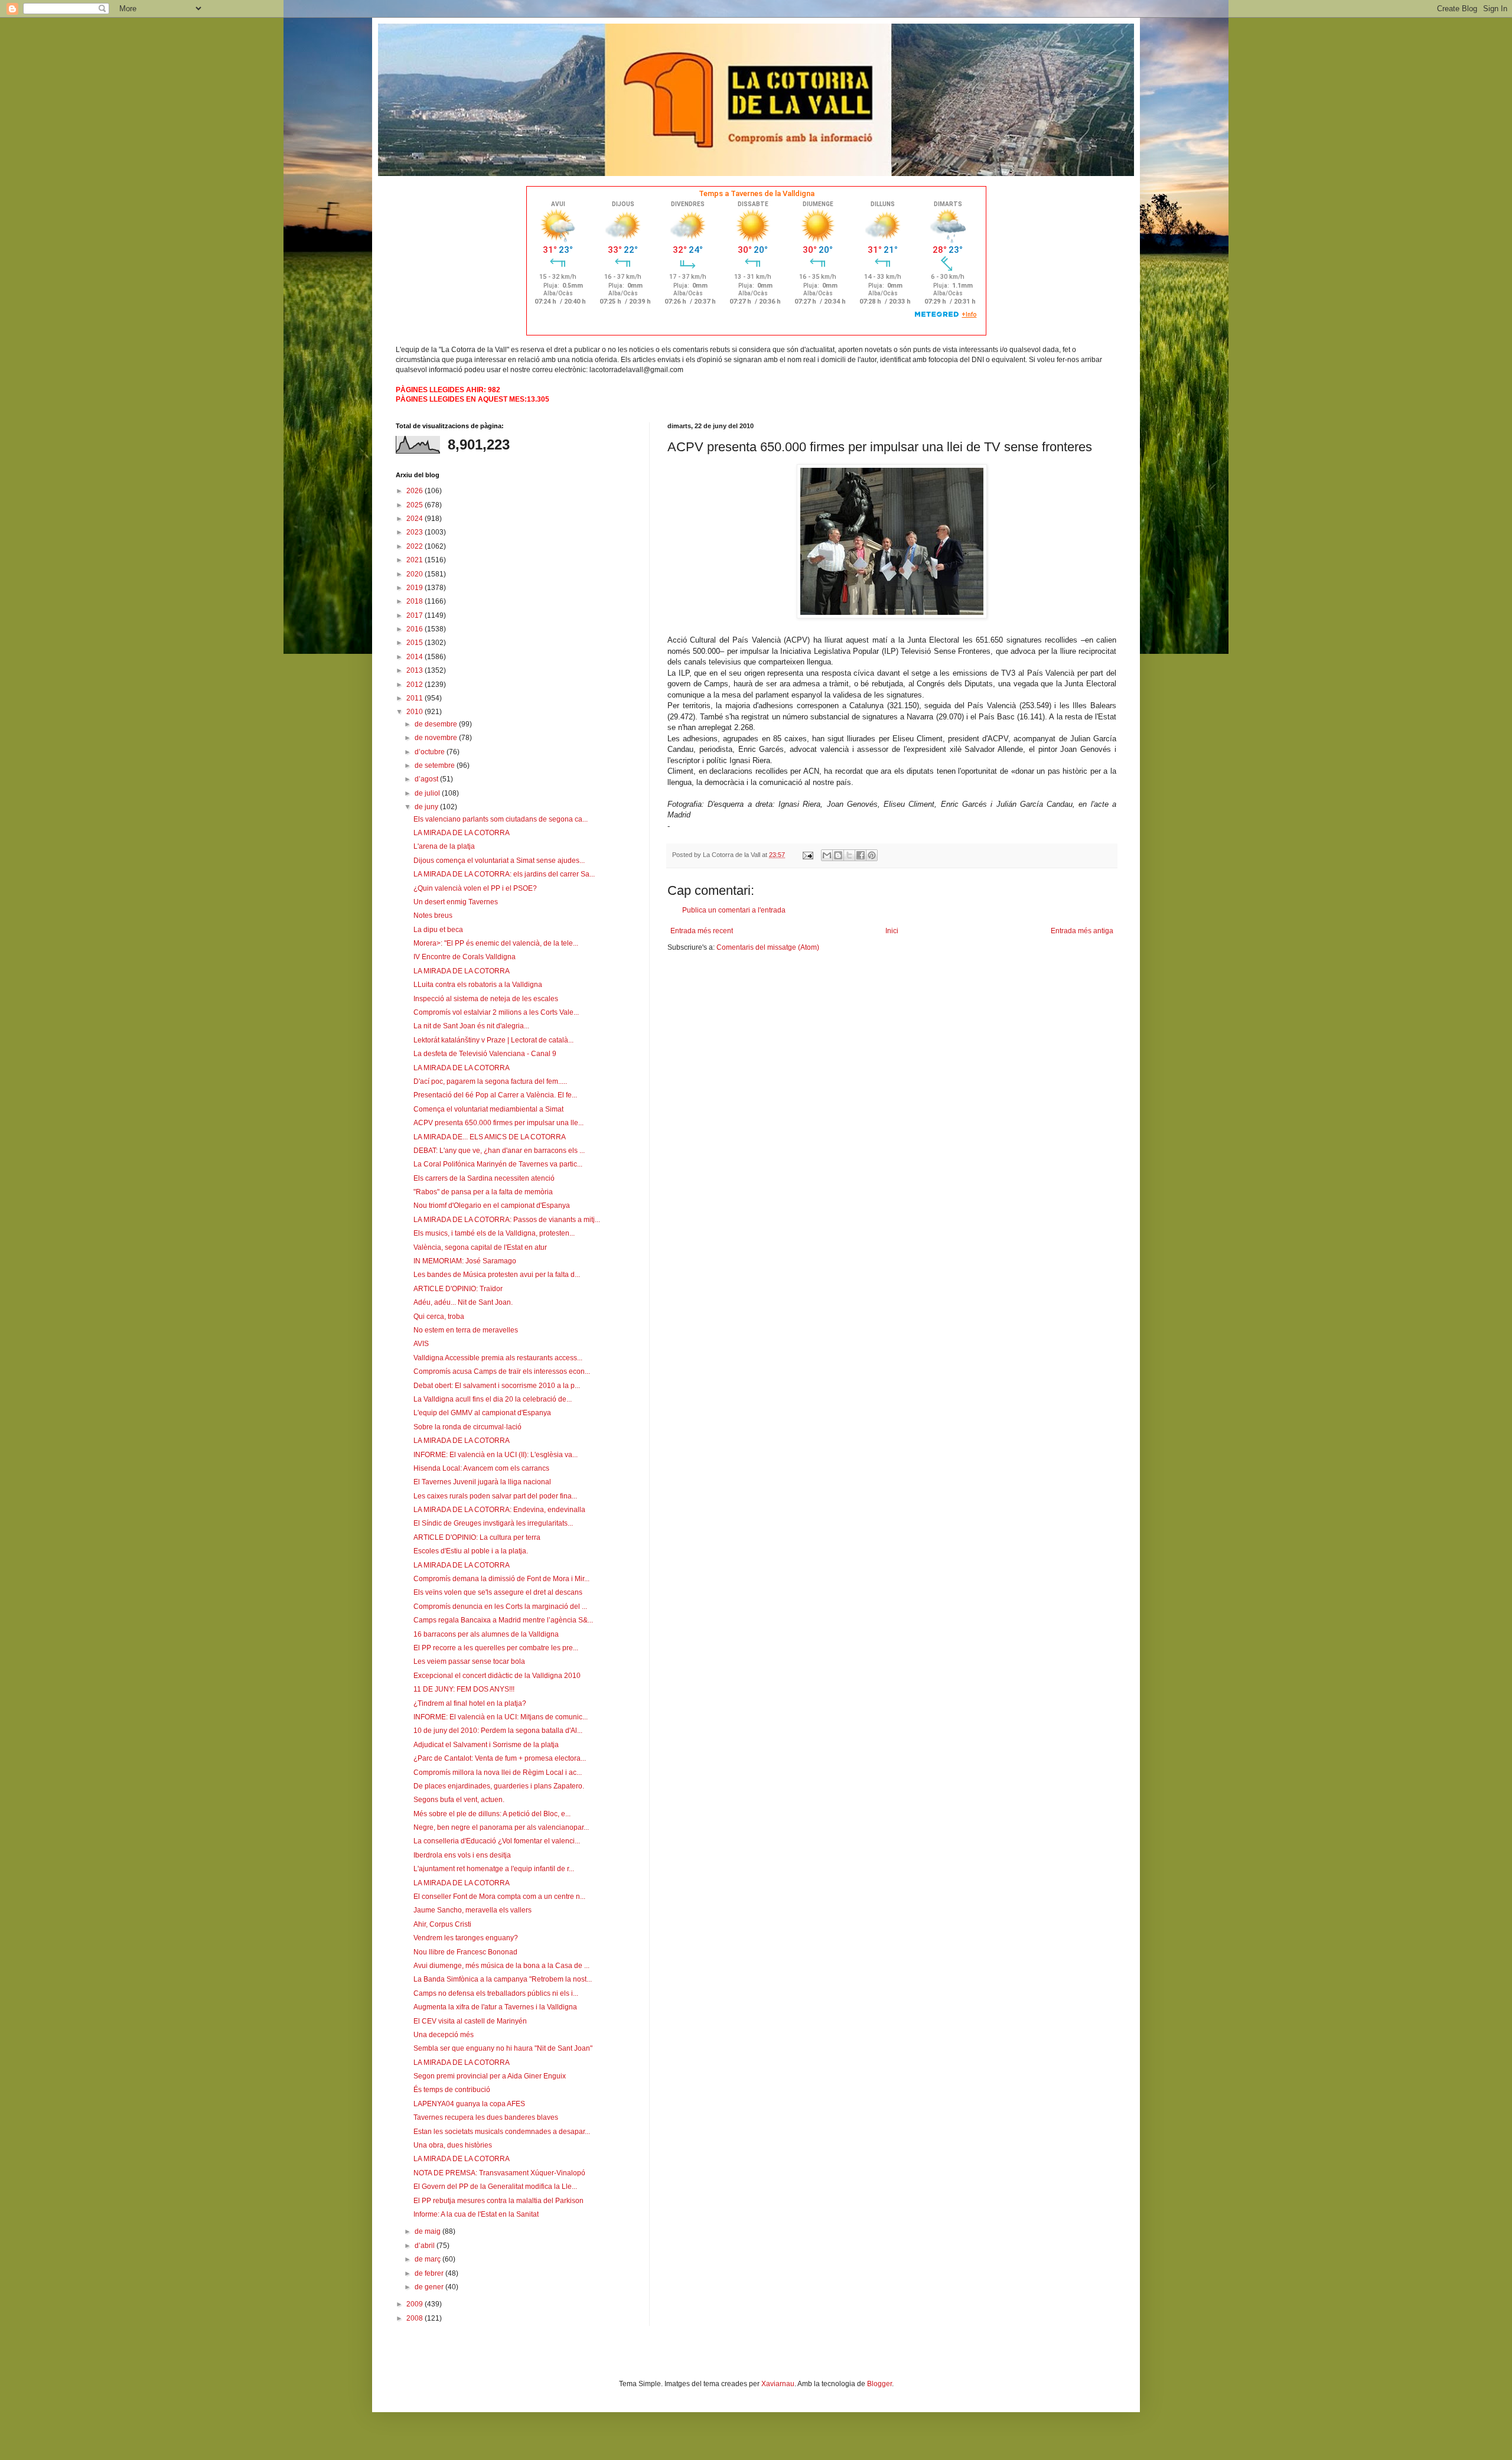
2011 (416, 698)
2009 (416, 2304)
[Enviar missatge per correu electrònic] (807, 855)
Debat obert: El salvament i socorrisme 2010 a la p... (497, 1386)
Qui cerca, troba (439, 1317)
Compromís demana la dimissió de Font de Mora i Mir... (501, 1579)
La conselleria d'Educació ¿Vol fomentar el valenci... (497, 1841)
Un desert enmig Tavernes (456, 902)
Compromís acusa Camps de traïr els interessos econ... (502, 1371)
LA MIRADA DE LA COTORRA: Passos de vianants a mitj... (507, 1220)
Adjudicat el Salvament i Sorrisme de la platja (486, 1745)
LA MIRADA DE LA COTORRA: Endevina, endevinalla (499, 1510)
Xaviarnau (778, 2384)
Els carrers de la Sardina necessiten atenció (484, 1178)
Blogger (879, 2384)
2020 (416, 574)
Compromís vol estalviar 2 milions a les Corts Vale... (496, 1012)
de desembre (437, 724)
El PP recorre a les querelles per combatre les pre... (496, 1648)
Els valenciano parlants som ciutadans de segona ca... (501, 819)
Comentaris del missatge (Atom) (768, 947)
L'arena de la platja (444, 846)
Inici (892, 931)
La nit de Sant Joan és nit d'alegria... (471, 1026)
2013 (416, 670)
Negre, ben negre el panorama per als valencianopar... (501, 1827)
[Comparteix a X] (849, 855)
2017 (416, 615)
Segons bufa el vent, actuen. (459, 1800)
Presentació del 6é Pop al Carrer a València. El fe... (495, 1095)
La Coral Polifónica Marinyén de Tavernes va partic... (498, 1164)
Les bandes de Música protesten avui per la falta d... (497, 1275)
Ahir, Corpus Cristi (442, 1924)
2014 (416, 657)
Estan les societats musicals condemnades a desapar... (502, 2132)
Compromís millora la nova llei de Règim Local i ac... (498, 1772)
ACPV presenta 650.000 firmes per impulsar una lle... (498, 1123)
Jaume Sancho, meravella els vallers (472, 1910)
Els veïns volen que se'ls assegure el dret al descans (498, 1592)
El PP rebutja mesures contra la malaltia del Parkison (498, 2201)
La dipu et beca (438, 930)
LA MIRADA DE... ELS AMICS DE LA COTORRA (490, 1137)
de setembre (436, 765)
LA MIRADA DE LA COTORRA (462, 833)
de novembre (437, 738)
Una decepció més (444, 2035)
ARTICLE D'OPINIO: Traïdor (458, 1289)
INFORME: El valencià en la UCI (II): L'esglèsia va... (496, 1455)
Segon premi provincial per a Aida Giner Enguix (490, 2076)
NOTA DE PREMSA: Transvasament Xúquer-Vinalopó (499, 2173)
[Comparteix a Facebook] (861, 855)
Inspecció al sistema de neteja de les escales (486, 999)
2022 (416, 546)
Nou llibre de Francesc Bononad (465, 1952)
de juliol (428, 793)
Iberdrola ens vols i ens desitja (462, 1855)
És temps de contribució (452, 2090)
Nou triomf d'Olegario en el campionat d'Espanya (492, 1205)
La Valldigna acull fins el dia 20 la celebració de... (493, 1399)
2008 (416, 2318)
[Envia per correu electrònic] (827, 855)
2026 (416, 491)
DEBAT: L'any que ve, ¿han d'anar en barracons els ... (499, 1151)
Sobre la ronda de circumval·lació (467, 1427)
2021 (416, 560)
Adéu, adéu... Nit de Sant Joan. (463, 1302)
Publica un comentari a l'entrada (734, 910)
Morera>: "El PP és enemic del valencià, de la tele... (496, 943)
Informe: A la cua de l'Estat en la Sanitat (476, 2214)
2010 (416, 712)
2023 (416, 532)
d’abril (426, 2246)
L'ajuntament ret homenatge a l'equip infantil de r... (494, 1869)
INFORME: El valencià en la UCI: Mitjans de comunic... (501, 1717)
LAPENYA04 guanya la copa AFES (469, 2104)
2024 (416, 519)
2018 (416, 601)
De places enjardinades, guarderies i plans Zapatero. (499, 1786)
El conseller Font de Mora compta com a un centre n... (499, 1897)
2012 (416, 685)
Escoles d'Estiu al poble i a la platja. (471, 1551)
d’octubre (431, 752)
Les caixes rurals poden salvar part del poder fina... (495, 1496)
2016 (416, 629)
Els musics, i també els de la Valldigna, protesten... (494, 1233)
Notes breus (433, 915)
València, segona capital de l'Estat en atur (480, 1247)
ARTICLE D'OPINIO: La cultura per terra (477, 1537)
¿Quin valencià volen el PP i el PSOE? (475, 888)
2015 (416, 643)
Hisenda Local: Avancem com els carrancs (481, 1468)
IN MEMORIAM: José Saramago (465, 1261)
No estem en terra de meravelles (466, 1330)
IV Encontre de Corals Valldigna (465, 957)
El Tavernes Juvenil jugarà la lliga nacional (482, 1482)
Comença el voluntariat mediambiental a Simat (488, 1109)
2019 (416, 588)
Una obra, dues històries (453, 2145)
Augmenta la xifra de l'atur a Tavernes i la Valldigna (495, 2007)
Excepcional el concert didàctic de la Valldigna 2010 (497, 1676)
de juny (427, 807)
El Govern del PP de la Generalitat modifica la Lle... (495, 2187)
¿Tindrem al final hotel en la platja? (470, 1703)
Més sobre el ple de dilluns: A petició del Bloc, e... (492, 1814)
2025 (416, 505)
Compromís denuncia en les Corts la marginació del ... (500, 1607)
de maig (428, 2231)
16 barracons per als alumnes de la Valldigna (486, 1634)
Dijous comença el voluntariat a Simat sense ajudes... (499, 861)
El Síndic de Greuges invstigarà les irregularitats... (493, 1523)
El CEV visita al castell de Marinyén (470, 2021)
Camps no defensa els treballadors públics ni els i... (496, 1993)
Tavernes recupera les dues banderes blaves (486, 2117)
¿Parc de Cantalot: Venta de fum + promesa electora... (500, 1758)
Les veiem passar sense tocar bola (469, 1661)
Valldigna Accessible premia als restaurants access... (498, 1358)
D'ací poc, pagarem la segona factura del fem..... (490, 1081)
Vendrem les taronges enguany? (466, 1938)
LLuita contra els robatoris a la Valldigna (478, 985)
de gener (430, 2287)
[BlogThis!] (838, 855)
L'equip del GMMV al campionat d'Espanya (482, 1413)
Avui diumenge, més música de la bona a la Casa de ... (501, 1966)
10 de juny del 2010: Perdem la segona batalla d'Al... (498, 1731)
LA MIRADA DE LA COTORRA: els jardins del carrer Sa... (504, 874)
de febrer (430, 2273)
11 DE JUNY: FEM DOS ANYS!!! (464, 1689)
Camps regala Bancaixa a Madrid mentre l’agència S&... (503, 1620)
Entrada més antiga (1082, 931)
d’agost (427, 779)
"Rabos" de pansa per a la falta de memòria (483, 1192)
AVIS (421, 1344)
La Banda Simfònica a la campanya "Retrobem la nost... (503, 1979)
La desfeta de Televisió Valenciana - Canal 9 (485, 1054)
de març (428, 2259)
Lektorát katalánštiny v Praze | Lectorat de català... (493, 1040)
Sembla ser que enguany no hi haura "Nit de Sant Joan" (503, 2048)
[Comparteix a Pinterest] (872, 855)
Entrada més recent (702, 931)
